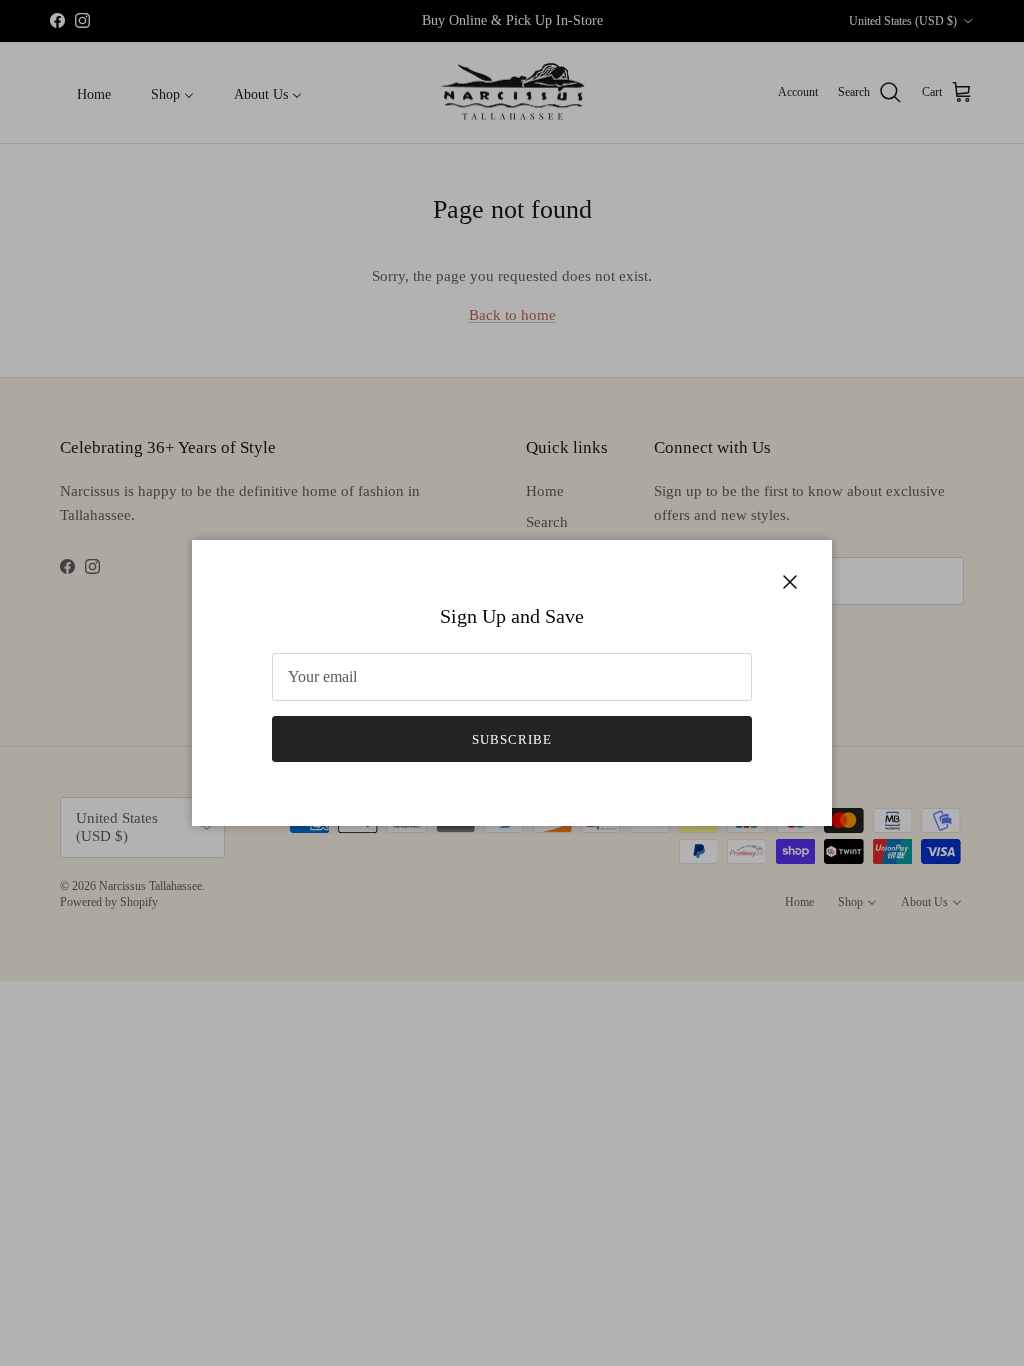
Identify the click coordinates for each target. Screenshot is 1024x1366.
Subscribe (512, 739)
